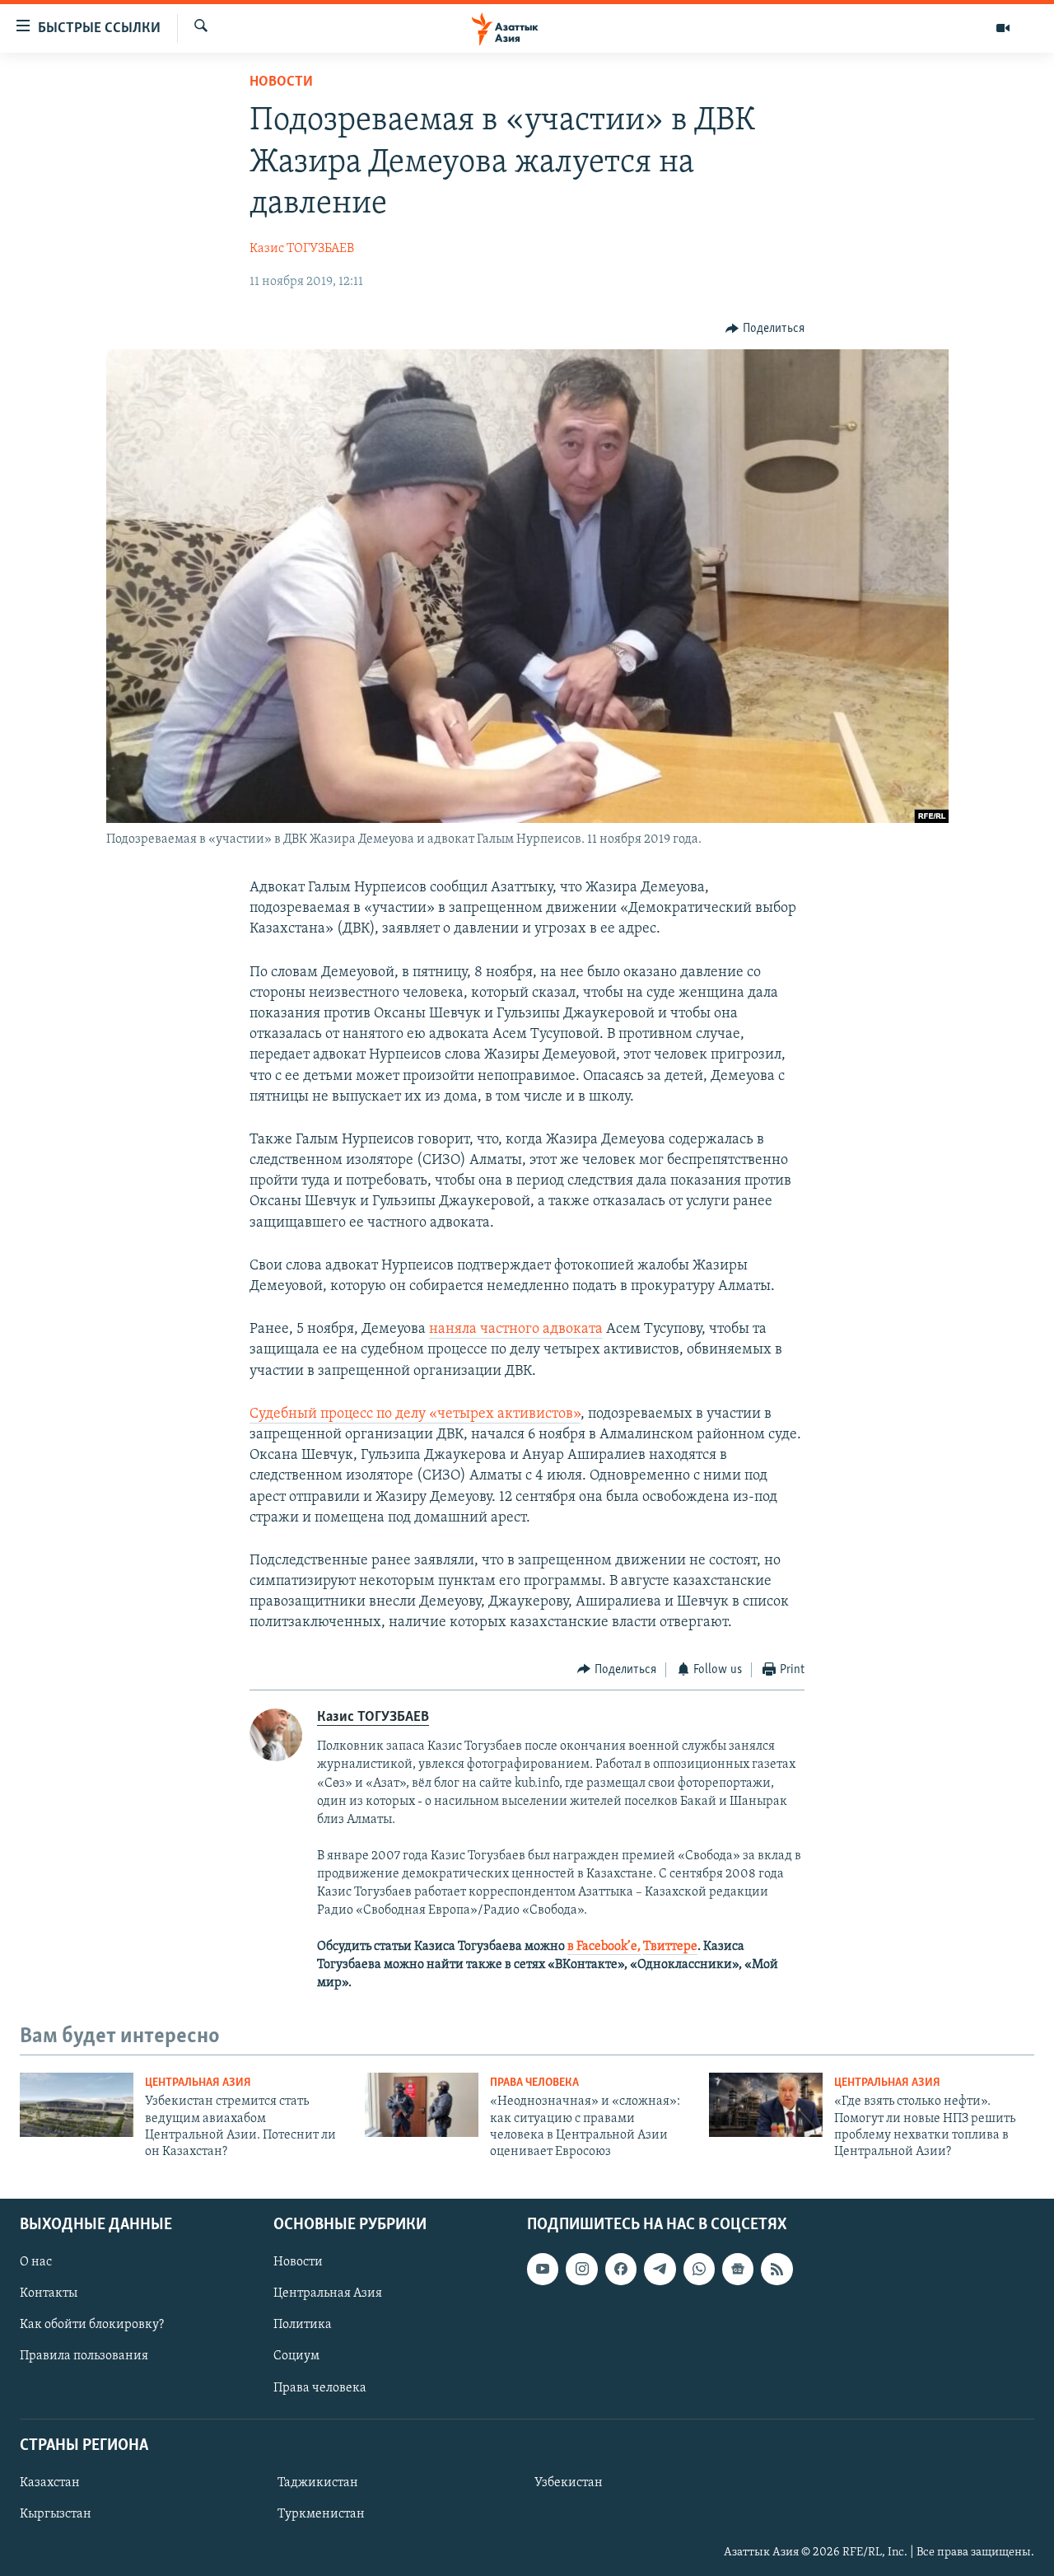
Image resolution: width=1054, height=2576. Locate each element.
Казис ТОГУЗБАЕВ (302, 249)
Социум (296, 2356)
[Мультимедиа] (1003, 28)
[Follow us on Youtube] (543, 2269)
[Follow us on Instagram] (581, 2269)
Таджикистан (318, 2483)
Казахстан (50, 2483)
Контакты (49, 2293)
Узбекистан (569, 2483)
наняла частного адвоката (516, 1330)
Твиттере (670, 1947)
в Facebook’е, (604, 1947)
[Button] (765, 329)
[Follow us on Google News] (738, 2269)
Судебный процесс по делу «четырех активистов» (415, 1414)
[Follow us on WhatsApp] (699, 2269)
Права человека (534, 2083)
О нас (36, 2262)
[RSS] (777, 2269)
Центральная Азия (198, 2083)
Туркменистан (321, 2514)
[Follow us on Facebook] (621, 2269)
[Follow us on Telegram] (660, 2269)
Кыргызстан (56, 2514)
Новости (281, 82)
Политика (303, 2325)
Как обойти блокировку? (92, 2325)
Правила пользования (84, 2356)
